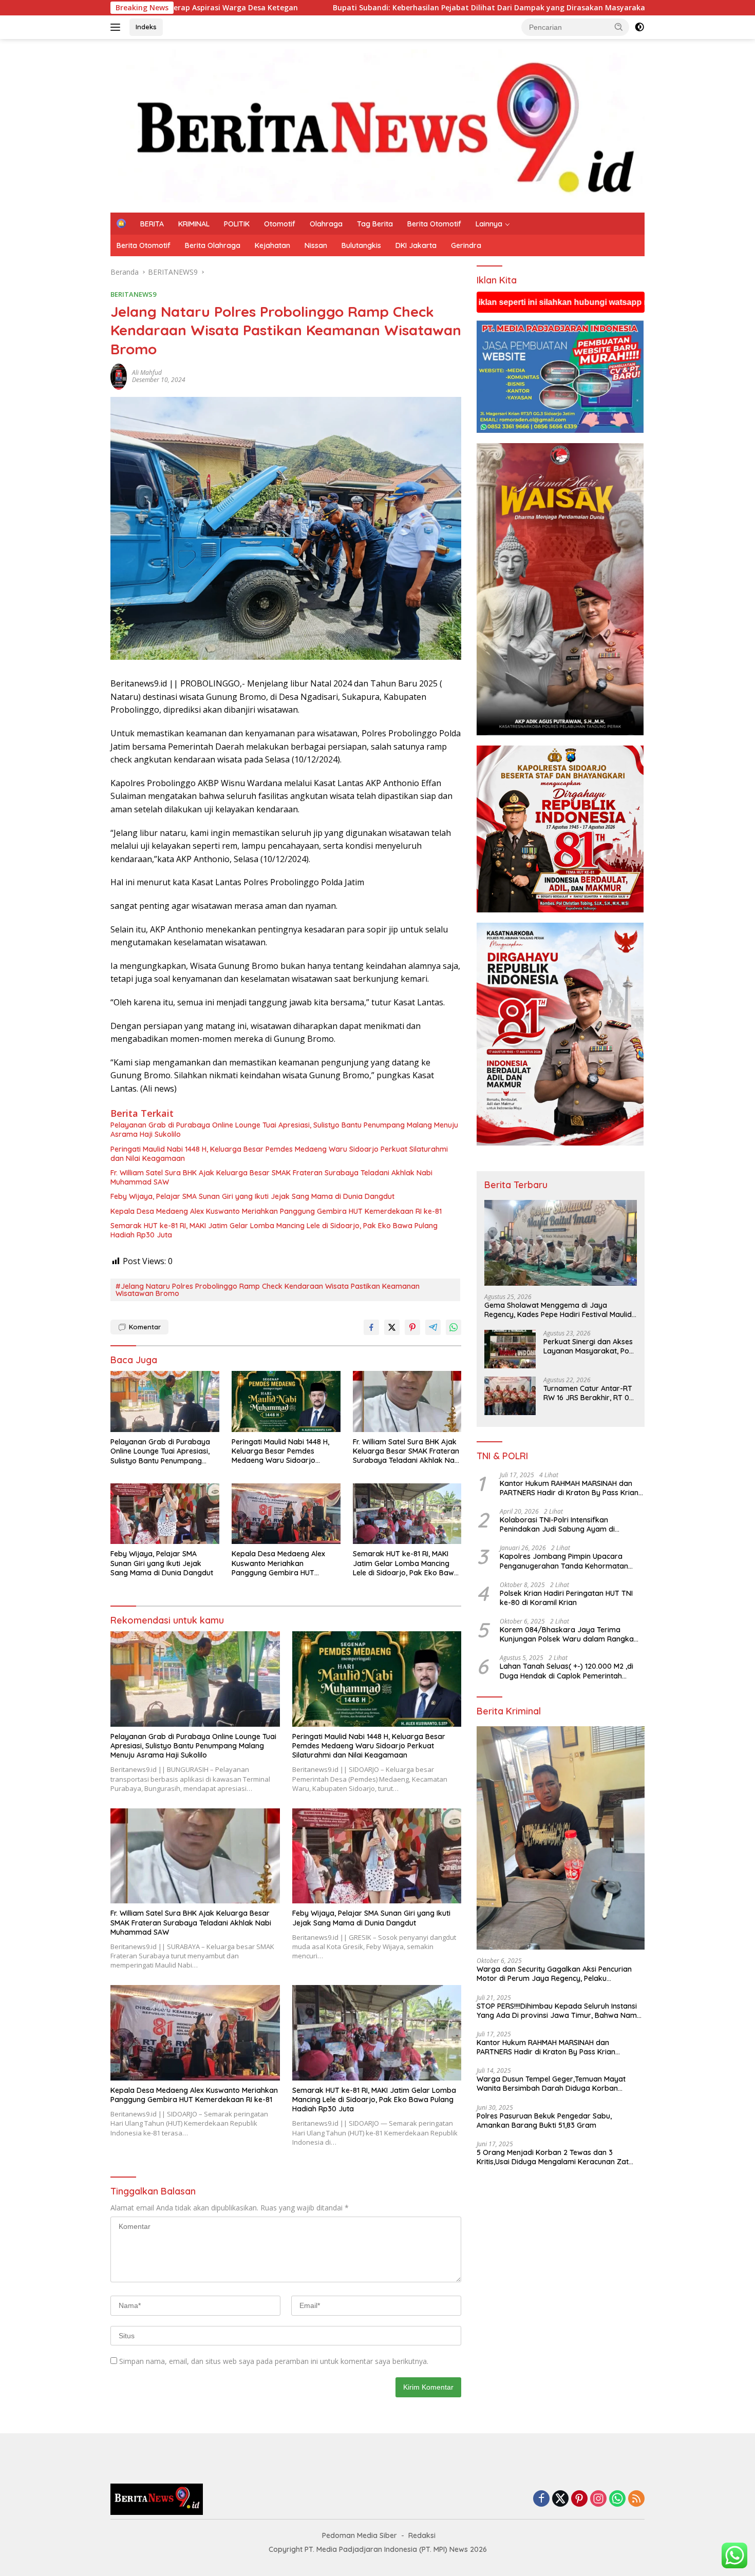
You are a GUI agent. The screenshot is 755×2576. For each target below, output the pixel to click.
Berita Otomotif (434, 224)
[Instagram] (598, 2499)
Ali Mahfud (147, 373)
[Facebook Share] (371, 1327)
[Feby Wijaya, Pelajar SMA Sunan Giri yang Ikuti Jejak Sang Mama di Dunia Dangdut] (165, 1514)
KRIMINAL (194, 224)
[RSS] (636, 2499)
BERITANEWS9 (133, 294)
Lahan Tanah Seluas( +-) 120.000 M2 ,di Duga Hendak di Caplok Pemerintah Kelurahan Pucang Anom (567, 1671)
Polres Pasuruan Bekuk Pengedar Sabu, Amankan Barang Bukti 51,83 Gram (544, 2121)
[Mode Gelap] (639, 27)
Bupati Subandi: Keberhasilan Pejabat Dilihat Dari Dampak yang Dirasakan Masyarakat (273, 8)
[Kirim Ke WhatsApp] (454, 1327)
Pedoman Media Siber (360, 2535)
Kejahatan (272, 245)
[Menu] (117, 27)
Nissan (316, 245)
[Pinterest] (579, 2499)
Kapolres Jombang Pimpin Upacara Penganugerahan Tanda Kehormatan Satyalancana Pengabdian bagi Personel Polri (569, 1561)
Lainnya (489, 224)
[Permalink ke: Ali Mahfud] (119, 376)
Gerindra (466, 245)
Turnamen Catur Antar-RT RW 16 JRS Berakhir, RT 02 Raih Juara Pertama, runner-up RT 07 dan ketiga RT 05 (588, 1393)
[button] (619, 27)
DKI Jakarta (416, 245)
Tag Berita (375, 224)
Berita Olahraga (213, 245)
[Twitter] (560, 2499)
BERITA (152, 224)
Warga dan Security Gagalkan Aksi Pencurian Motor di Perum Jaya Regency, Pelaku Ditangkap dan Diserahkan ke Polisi (554, 1974)
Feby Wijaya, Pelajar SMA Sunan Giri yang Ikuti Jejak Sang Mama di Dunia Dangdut (252, 1196)
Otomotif (280, 224)
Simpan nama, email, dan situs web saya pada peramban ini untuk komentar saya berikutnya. (274, 2361)
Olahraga (326, 224)
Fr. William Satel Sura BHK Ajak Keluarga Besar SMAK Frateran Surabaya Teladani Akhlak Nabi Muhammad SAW (271, 1177)
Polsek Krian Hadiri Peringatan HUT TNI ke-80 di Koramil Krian (566, 1598)
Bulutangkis (361, 245)
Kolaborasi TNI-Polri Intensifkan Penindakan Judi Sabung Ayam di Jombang (557, 1524)
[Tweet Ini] (392, 1327)
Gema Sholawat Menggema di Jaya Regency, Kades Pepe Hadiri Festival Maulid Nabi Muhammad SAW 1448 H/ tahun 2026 (558, 1310)
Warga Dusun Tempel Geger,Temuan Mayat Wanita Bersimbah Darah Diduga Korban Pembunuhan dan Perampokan (551, 2084)
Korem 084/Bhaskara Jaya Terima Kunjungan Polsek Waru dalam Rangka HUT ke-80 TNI (567, 1634)
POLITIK (237, 224)
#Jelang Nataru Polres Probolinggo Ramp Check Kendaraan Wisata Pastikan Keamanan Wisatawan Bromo (268, 1290)
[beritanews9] (377, 125)
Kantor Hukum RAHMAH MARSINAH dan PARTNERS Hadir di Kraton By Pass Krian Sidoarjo (569, 1488)
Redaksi (422, 2535)
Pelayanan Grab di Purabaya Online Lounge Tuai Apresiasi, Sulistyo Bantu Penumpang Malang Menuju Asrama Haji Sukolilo (284, 1130)
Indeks (146, 27)
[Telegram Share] (433, 1327)
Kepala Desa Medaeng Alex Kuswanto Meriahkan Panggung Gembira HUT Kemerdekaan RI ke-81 (276, 1211)
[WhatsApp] (617, 2499)
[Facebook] (541, 2499)
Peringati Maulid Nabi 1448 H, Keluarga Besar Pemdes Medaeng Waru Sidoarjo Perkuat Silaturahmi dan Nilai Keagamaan (279, 1154)
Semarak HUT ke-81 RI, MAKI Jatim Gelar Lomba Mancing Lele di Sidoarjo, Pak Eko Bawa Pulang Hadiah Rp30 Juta (274, 1230)
